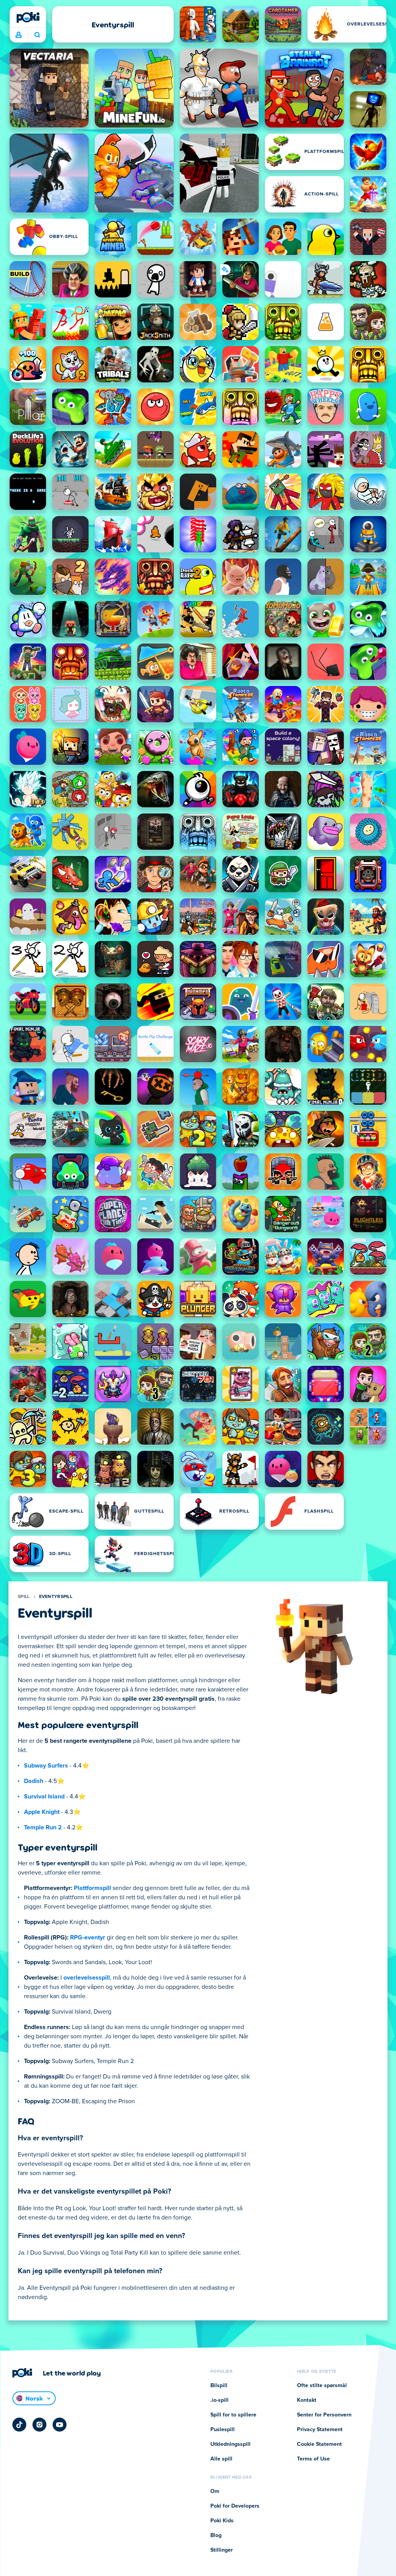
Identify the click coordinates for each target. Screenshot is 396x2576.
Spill (24, 1597)
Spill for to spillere (233, 2415)
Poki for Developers (235, 2506)
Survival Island (44, 1797)
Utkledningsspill (230, 2444)
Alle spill (221, 2459)
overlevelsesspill (87, 1978)
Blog (216, 2535)
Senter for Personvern (324, 2415)
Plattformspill (92, 1888)
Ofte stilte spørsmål (322, 2386)
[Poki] (28, 17)
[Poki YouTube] (60, 2425)
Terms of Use (313, 2459)
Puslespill (223, 2430)
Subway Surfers (46, 1766)
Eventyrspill (56, 1597)
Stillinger (222, 2550)
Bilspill (219, 2386)
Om (215, 2491)
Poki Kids (222, 2521)
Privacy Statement (320, 2430)
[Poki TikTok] (19, 2425)
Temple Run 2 (43, 1827)
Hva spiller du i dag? (37, 35)
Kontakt (307, 2400)
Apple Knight (42, 1812)
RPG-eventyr (88, 1938)
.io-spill (219, 2400)
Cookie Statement (319, 2444)
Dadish (34, 1781)
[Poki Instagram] (39, 2425)
